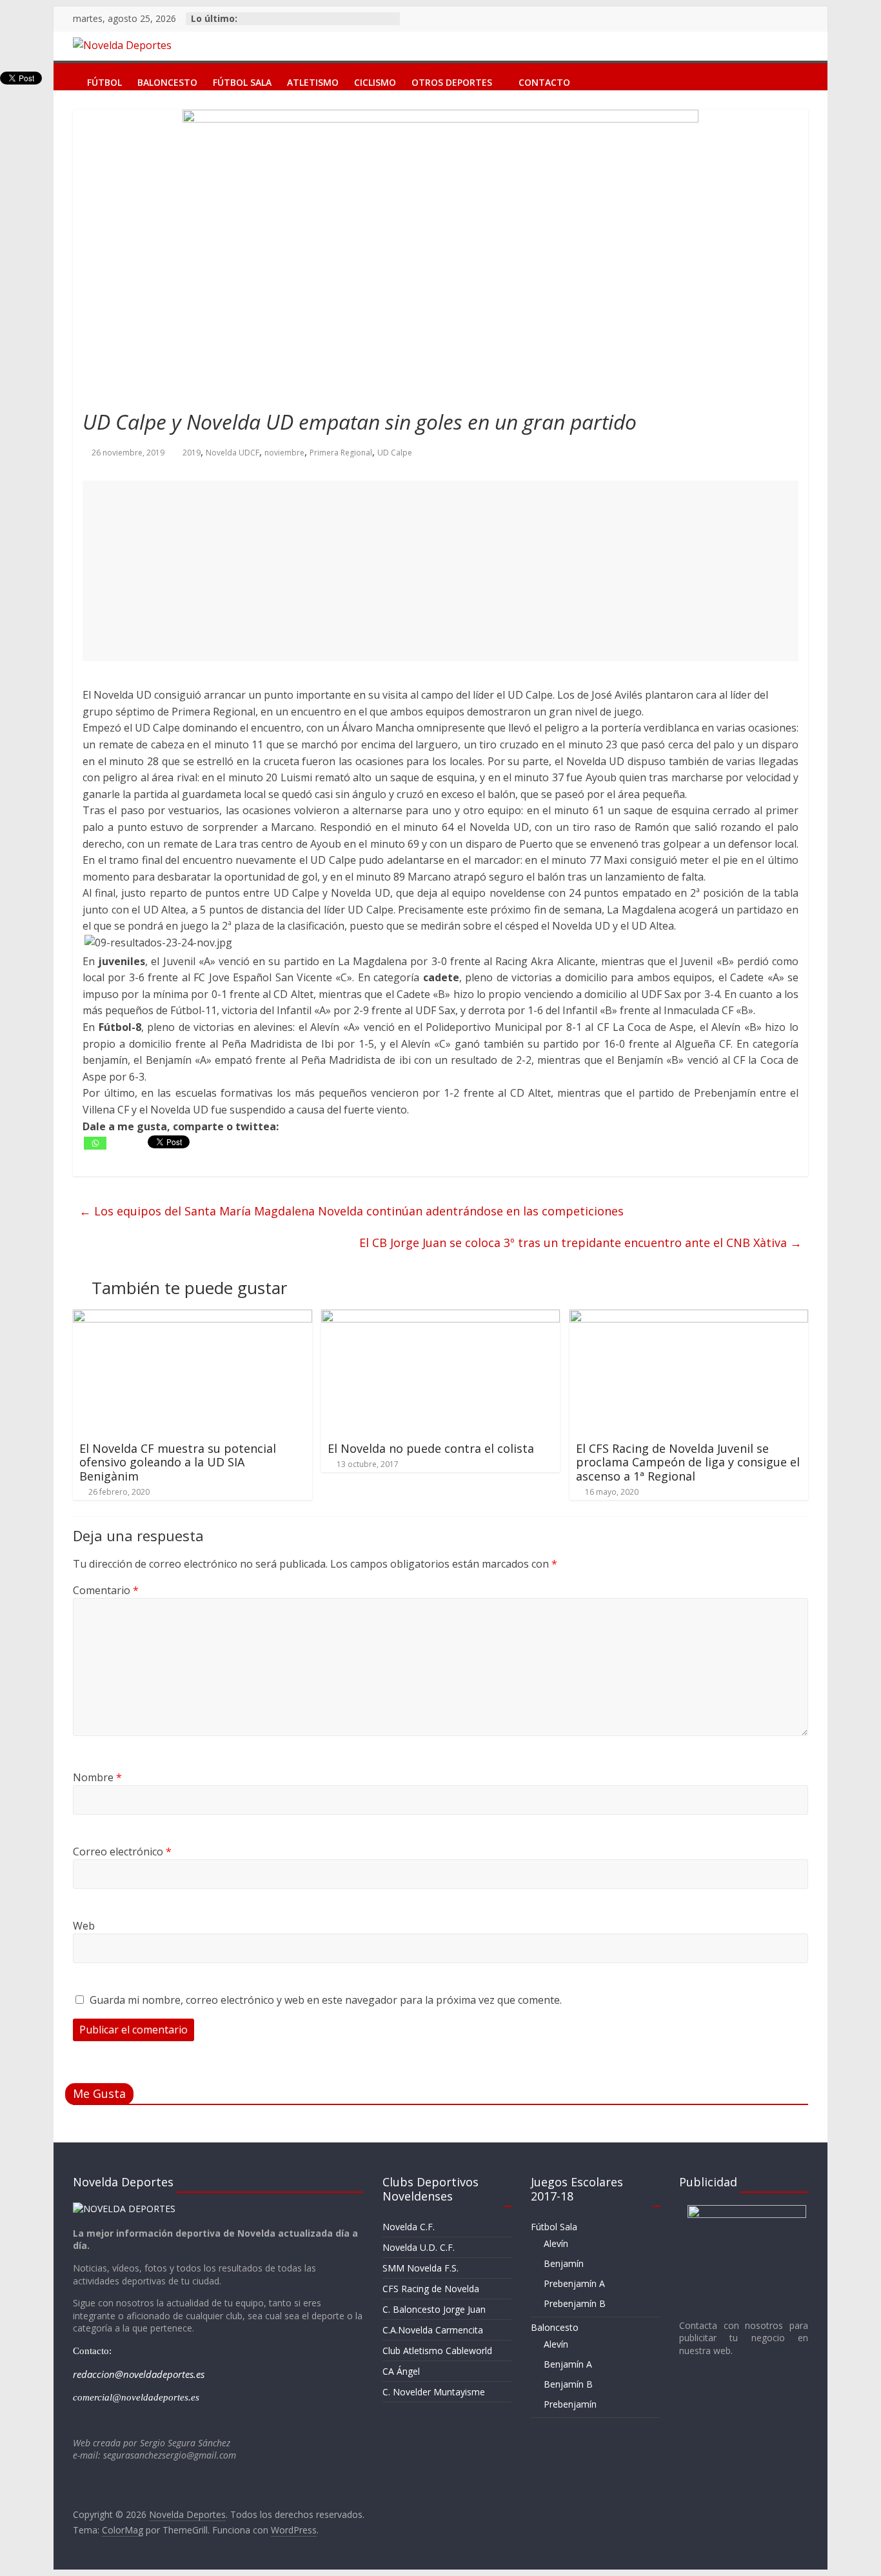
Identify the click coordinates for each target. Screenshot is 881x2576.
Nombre (97, 1777)
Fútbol (104, 80)
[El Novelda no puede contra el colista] (441, 1317)
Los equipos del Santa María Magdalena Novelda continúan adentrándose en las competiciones (351, 1211)
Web (84, 1926)
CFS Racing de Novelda (431, 2289)
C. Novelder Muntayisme (434, 2392)
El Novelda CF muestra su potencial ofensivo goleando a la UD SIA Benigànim (178, 1462)
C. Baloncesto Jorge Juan (434, 2309)
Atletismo (313, 80)
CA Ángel (401, 2371)
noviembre (284, 453)
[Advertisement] (440, 571)
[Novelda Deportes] (66, 73)
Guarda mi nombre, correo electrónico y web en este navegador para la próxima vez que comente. (326, 2000)
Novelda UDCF (233, 453)
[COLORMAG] (124, 2209)
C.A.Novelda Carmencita (433, 2330)
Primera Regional (341, 453)
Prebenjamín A (574, 2283)
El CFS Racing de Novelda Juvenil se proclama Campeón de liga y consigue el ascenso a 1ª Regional (688, 1462)
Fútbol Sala (242, 80)
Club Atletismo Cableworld (437, 2351)
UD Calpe (395, 453)
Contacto (544, 80)
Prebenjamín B (575, 2303)
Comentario (106, 1590)
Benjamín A (568, 2364)
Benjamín (564, 2263)
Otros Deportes (452, 80)
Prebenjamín (570, 2404)
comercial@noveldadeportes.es (136, 2397)
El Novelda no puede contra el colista (431, 1448)
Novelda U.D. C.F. (419, 2247)
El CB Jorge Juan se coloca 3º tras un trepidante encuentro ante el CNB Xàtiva (580, 1243)
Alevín (556, 2243)
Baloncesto (167, 80)
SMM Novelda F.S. (421, 2268)
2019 (192, 453)
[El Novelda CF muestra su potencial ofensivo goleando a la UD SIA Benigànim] (193, 1317)
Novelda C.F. (409, 2227)
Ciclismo (375, 80)
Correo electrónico (122, 1852)
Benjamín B (568, 2384)
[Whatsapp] (95, 1143)
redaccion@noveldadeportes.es (139, 2374)
